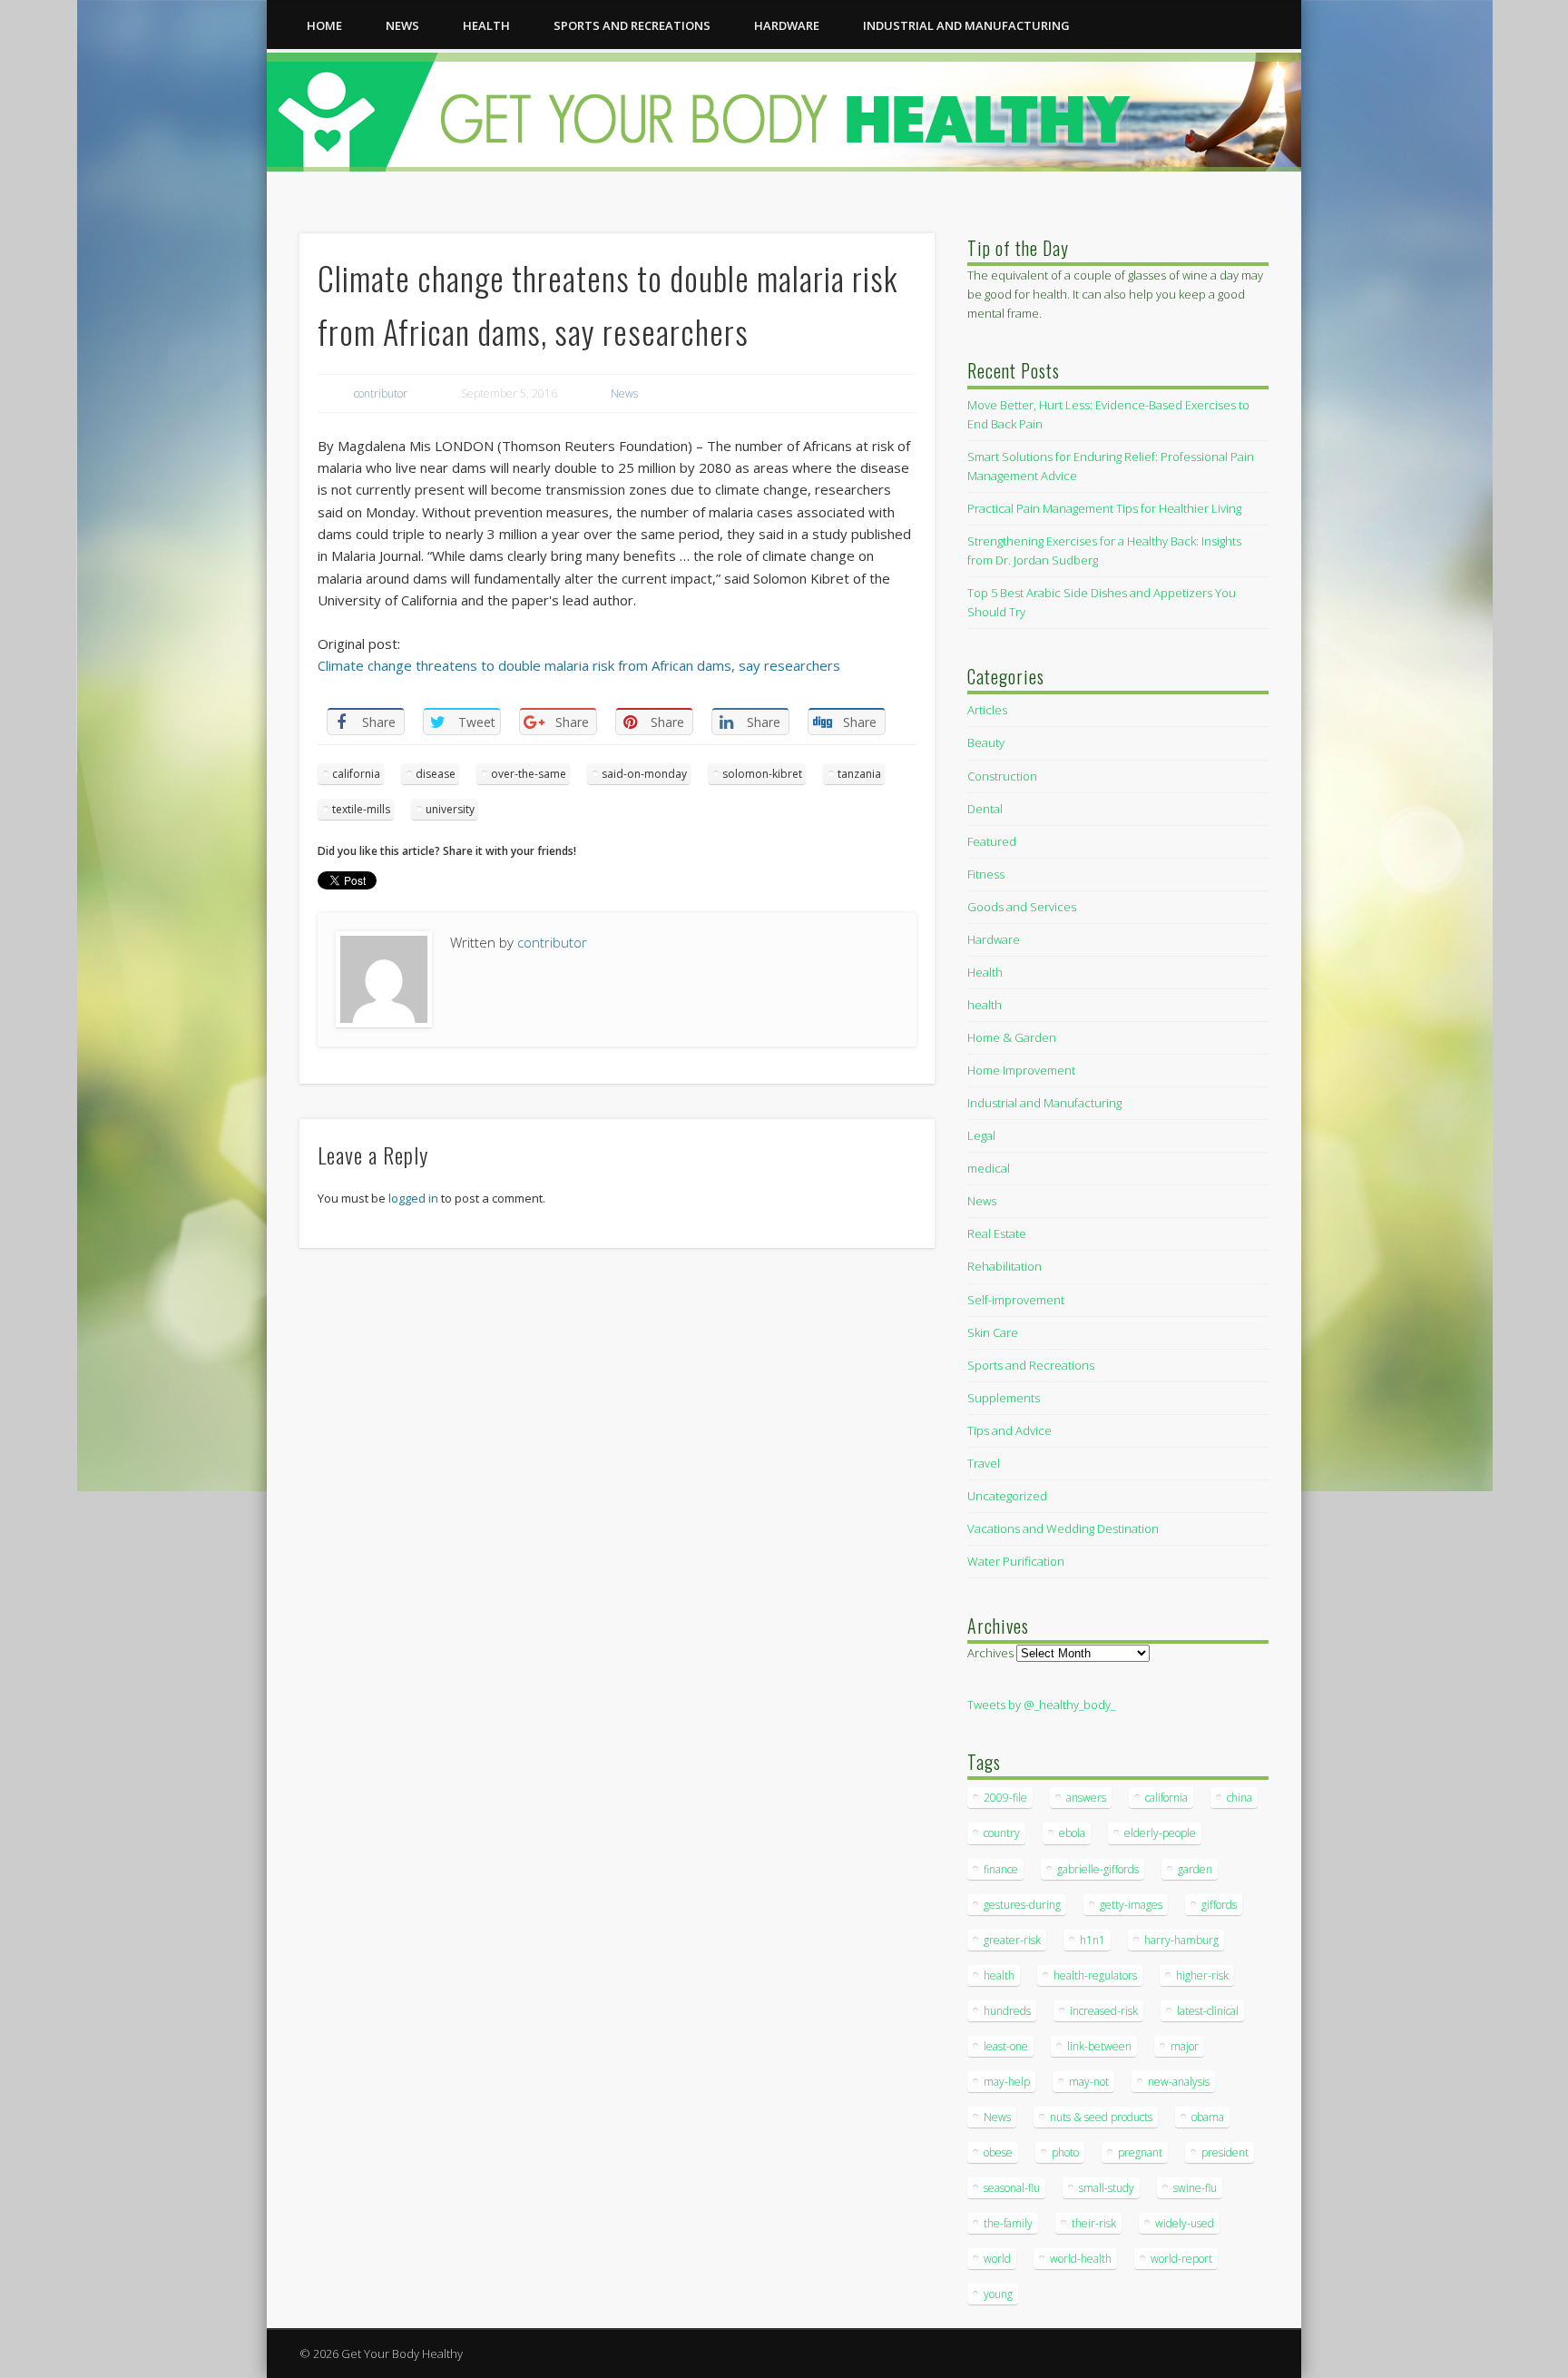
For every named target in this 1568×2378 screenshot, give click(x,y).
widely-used (1185, 2223)
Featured (992, 841)
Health (985, 972)
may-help (1007, 2082)
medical (989, 1168)
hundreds (1007, 2011)
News (402, 25)
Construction (1002, 776)
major (1185, 2046)
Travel (984, 1463)
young (998, 2294)
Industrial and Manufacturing (966, 25)
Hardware (787, 25)
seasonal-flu (1012, 2188)
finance (1001, 1869)
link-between (1099, 2046)
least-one (1006, 2046)
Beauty (986, 742)
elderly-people (1160, 1833)
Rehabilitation (1004, 1266)
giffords (1219, 1905)
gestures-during (1022, 1905)
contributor (381, 393)
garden (1195, 1869)
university (450, 809)
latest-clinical (1208, 2011)
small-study (1107, 2188)
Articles (987, 710)
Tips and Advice (1009, 1430)
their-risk (1094, 2223)
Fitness (986, 874)
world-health (1081, 2259)
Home (324, 25)
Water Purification (1016, 1561)
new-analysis (1179, 2082)
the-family (1008, 2223)
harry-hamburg (1181, 1940)
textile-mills (361, 809)
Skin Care (993, 1332)
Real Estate (997, 1233)
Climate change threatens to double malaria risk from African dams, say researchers (579, 665)
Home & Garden (1012, 1037)
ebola (1072, 1833)
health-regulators (1095, 1975)
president (1225, 2152)
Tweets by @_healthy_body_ (1041, 1705)
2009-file (1005, 1798)
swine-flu (1195, 2188)
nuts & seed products (1101, 2117)
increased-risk (1104, 2011)
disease (436, 774)
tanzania (859, 774)
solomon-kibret (762, 774)
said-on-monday (644, 774)
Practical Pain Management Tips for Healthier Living (1104, 508)
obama (1208, 2117)
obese (998, 2152)
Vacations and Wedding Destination (1063, 1528)
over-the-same (529, 774)
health (486, 25)
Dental (985, 809)
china (1240, 1798)
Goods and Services (1022, 907)
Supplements (1004, 1398)
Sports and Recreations (632, 25)
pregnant (1140, 2152)
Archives (990, 1653)
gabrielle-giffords (1098, 1869)
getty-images (1131, 1905)
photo (1065, 2152)
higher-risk (1202, 1975)
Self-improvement (1016, 1300)
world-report (1181, 2259)
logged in (413, 1198)
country (1002, 1833)
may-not (1089, 2082)
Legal (981, 1135)
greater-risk (1012, 1940)
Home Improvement (1021, 1070)
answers (1086, 1798)
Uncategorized (1007, 1496)
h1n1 (1093, 1940)
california (356, 774)
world (997, 2259)
